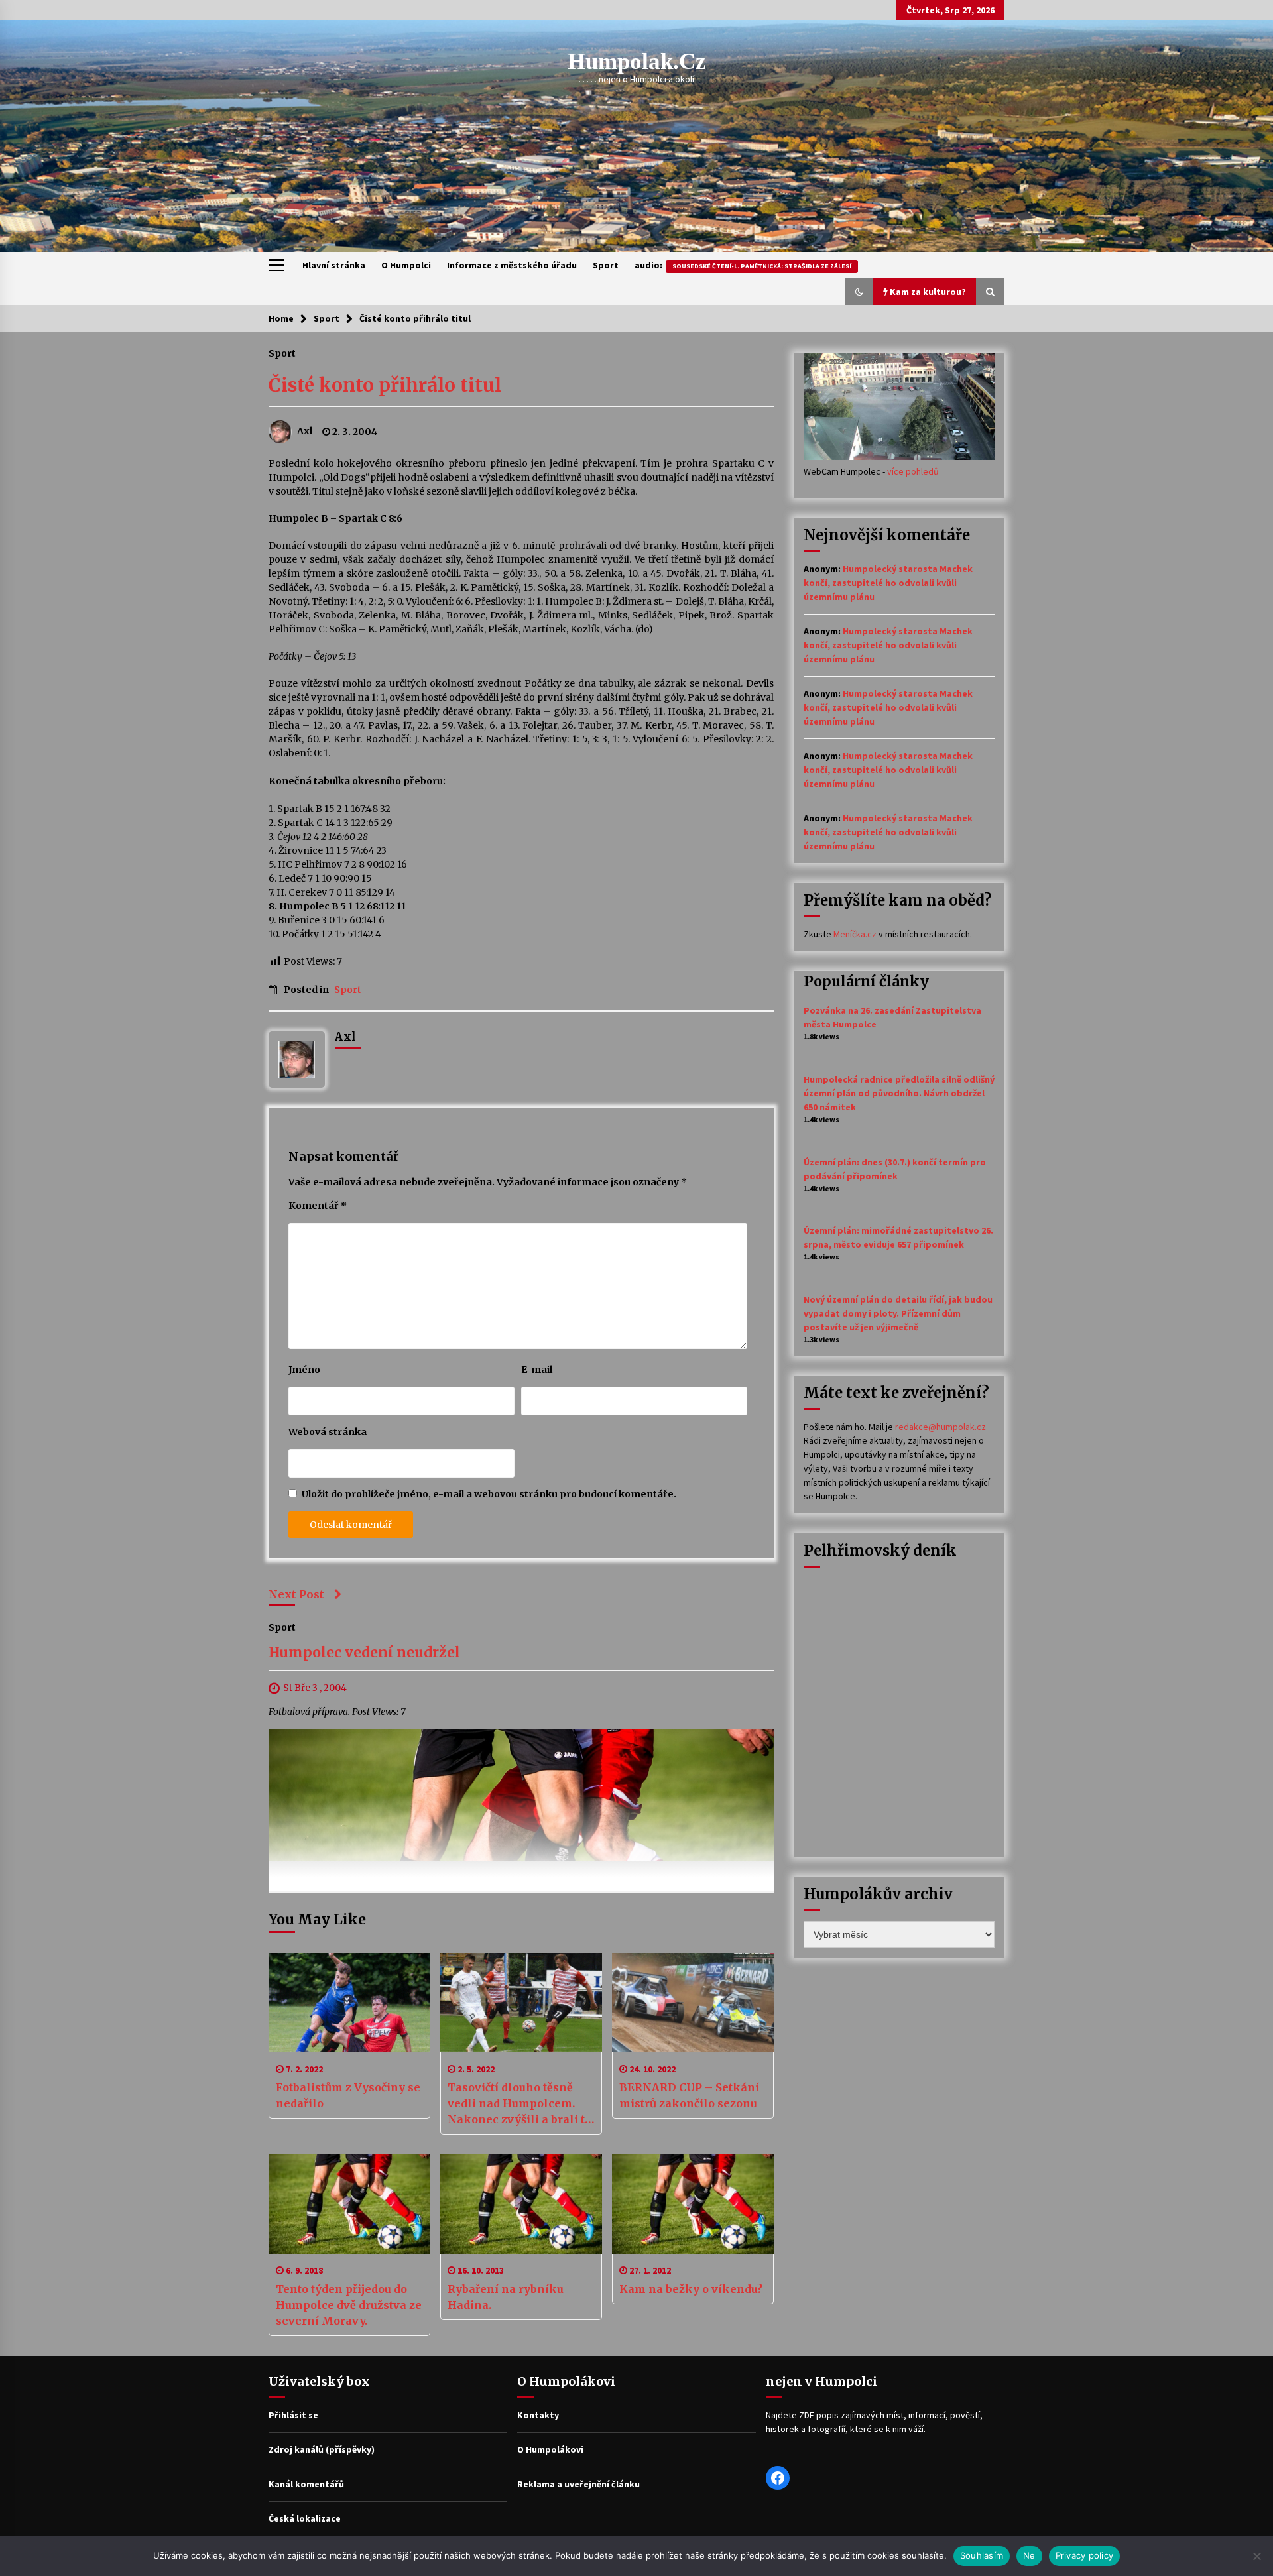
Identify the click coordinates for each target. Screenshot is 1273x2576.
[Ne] (1256, 2556)
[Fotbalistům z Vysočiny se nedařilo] (349, 2003)
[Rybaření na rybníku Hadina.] (521, 2204)
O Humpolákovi (550, 2449)
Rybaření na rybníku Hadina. (506, 2297)
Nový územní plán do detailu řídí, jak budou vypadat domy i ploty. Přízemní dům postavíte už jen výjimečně (898, 1313)
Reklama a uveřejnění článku (578, 2484)
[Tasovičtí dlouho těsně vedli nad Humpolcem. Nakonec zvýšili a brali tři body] (521, 2003)
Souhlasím (982, 2555)
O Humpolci (406, 265)
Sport (606, 265)
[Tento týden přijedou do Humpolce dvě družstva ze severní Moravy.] (349, 2204)
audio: (743, 265)
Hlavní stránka (334, 265)
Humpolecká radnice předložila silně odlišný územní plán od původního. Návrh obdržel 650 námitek (899, 1093)
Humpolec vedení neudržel (364, 1653)
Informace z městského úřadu (512, 265)
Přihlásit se (293, 2415)
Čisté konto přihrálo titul (385, 385)
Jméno (304, 1370)
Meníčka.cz (855, 934)
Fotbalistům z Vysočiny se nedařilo (348, 2095)
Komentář (318, 1206)
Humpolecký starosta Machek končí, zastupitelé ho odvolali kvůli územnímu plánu (888, 583)
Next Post (296, 1594)
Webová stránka (328, 1432)
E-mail (537, 1370)
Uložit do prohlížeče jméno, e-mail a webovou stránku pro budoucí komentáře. (489, 1494)
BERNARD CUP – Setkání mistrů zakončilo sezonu (689, 2095)
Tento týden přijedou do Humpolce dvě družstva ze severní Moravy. (349, 2305)
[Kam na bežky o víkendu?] (693, 2204)
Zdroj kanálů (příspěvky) (322, 2449)
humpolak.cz (637, 61)
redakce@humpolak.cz (940, 1427)
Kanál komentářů (306, 2484)
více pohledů (913, 471)
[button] (859, 292)
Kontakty (538, 2415)
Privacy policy (1085, 2555)
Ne (1029, 2555)
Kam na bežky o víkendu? (691, 2289)
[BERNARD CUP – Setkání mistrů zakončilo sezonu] (693, 2003)
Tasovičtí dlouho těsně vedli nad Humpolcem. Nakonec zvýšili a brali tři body (520, 2104)
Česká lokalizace (305, 2518)
